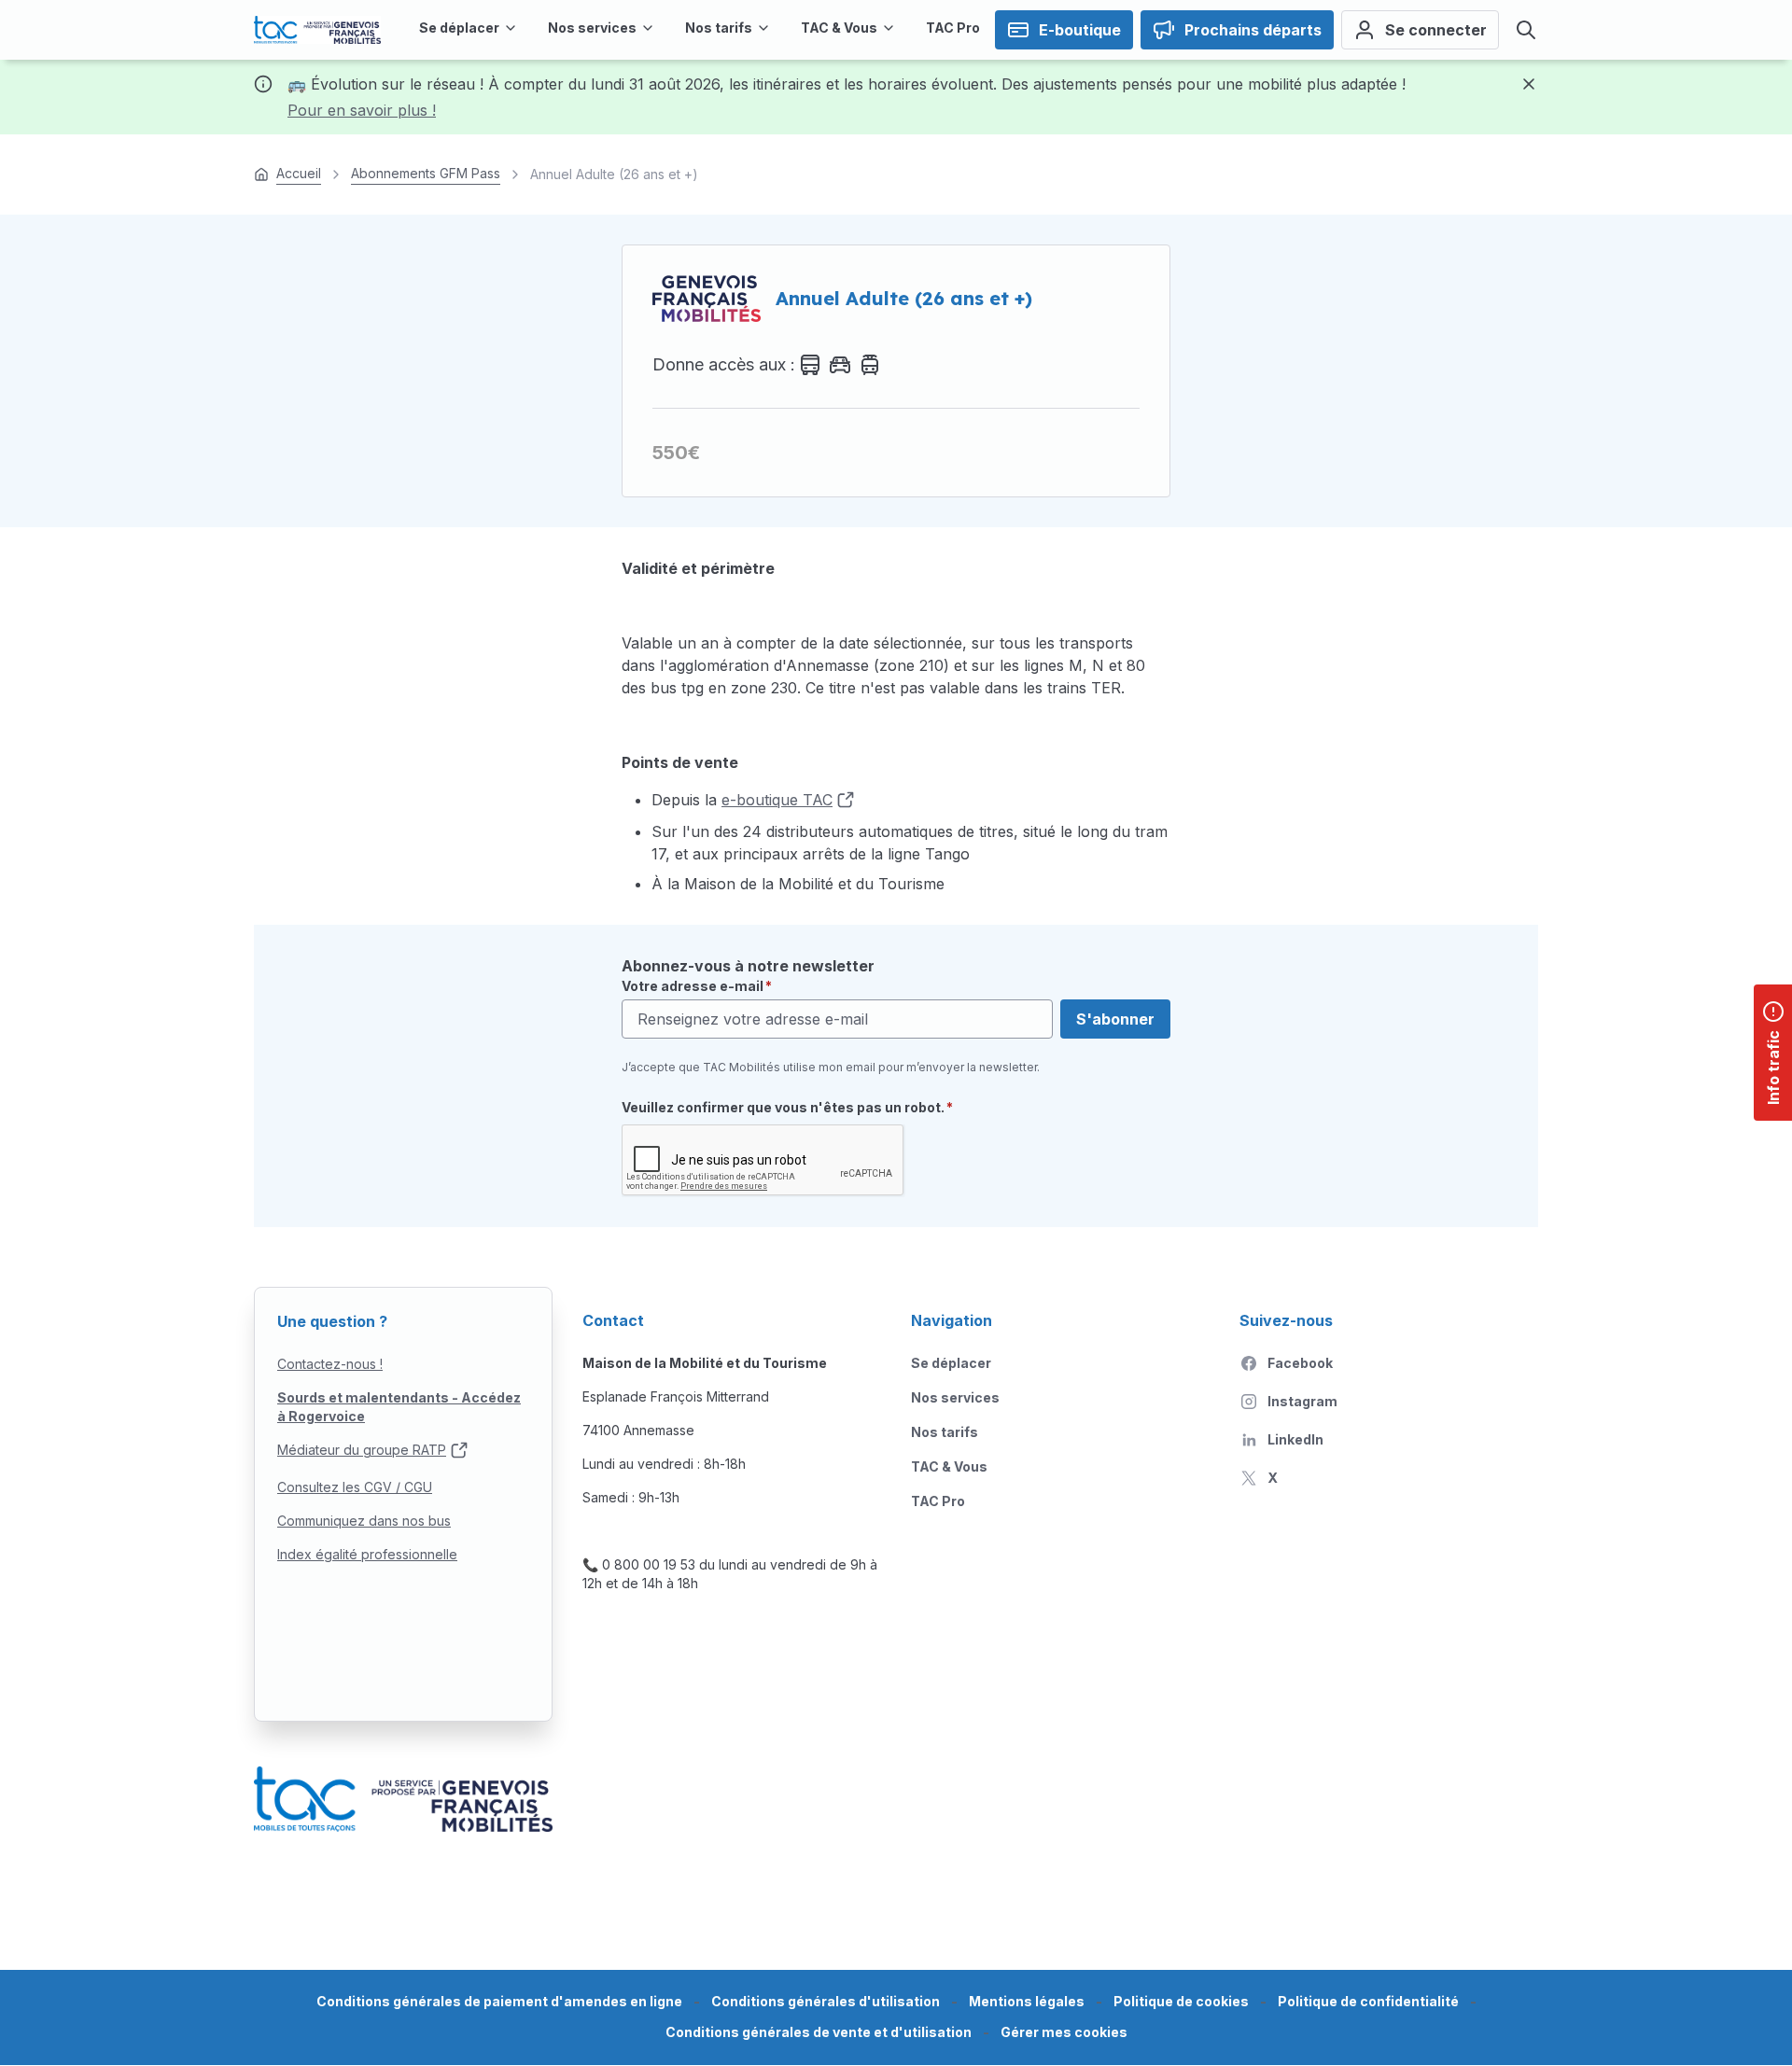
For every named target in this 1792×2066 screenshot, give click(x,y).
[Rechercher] (1526, 30)
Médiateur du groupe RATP (362, 1450)
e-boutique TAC (777, 800)
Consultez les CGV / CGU (355, 1487)
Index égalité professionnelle (367, 1554)
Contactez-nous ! (330, 1364)
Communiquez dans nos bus (364, 1521)
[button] (1064, 2033)
